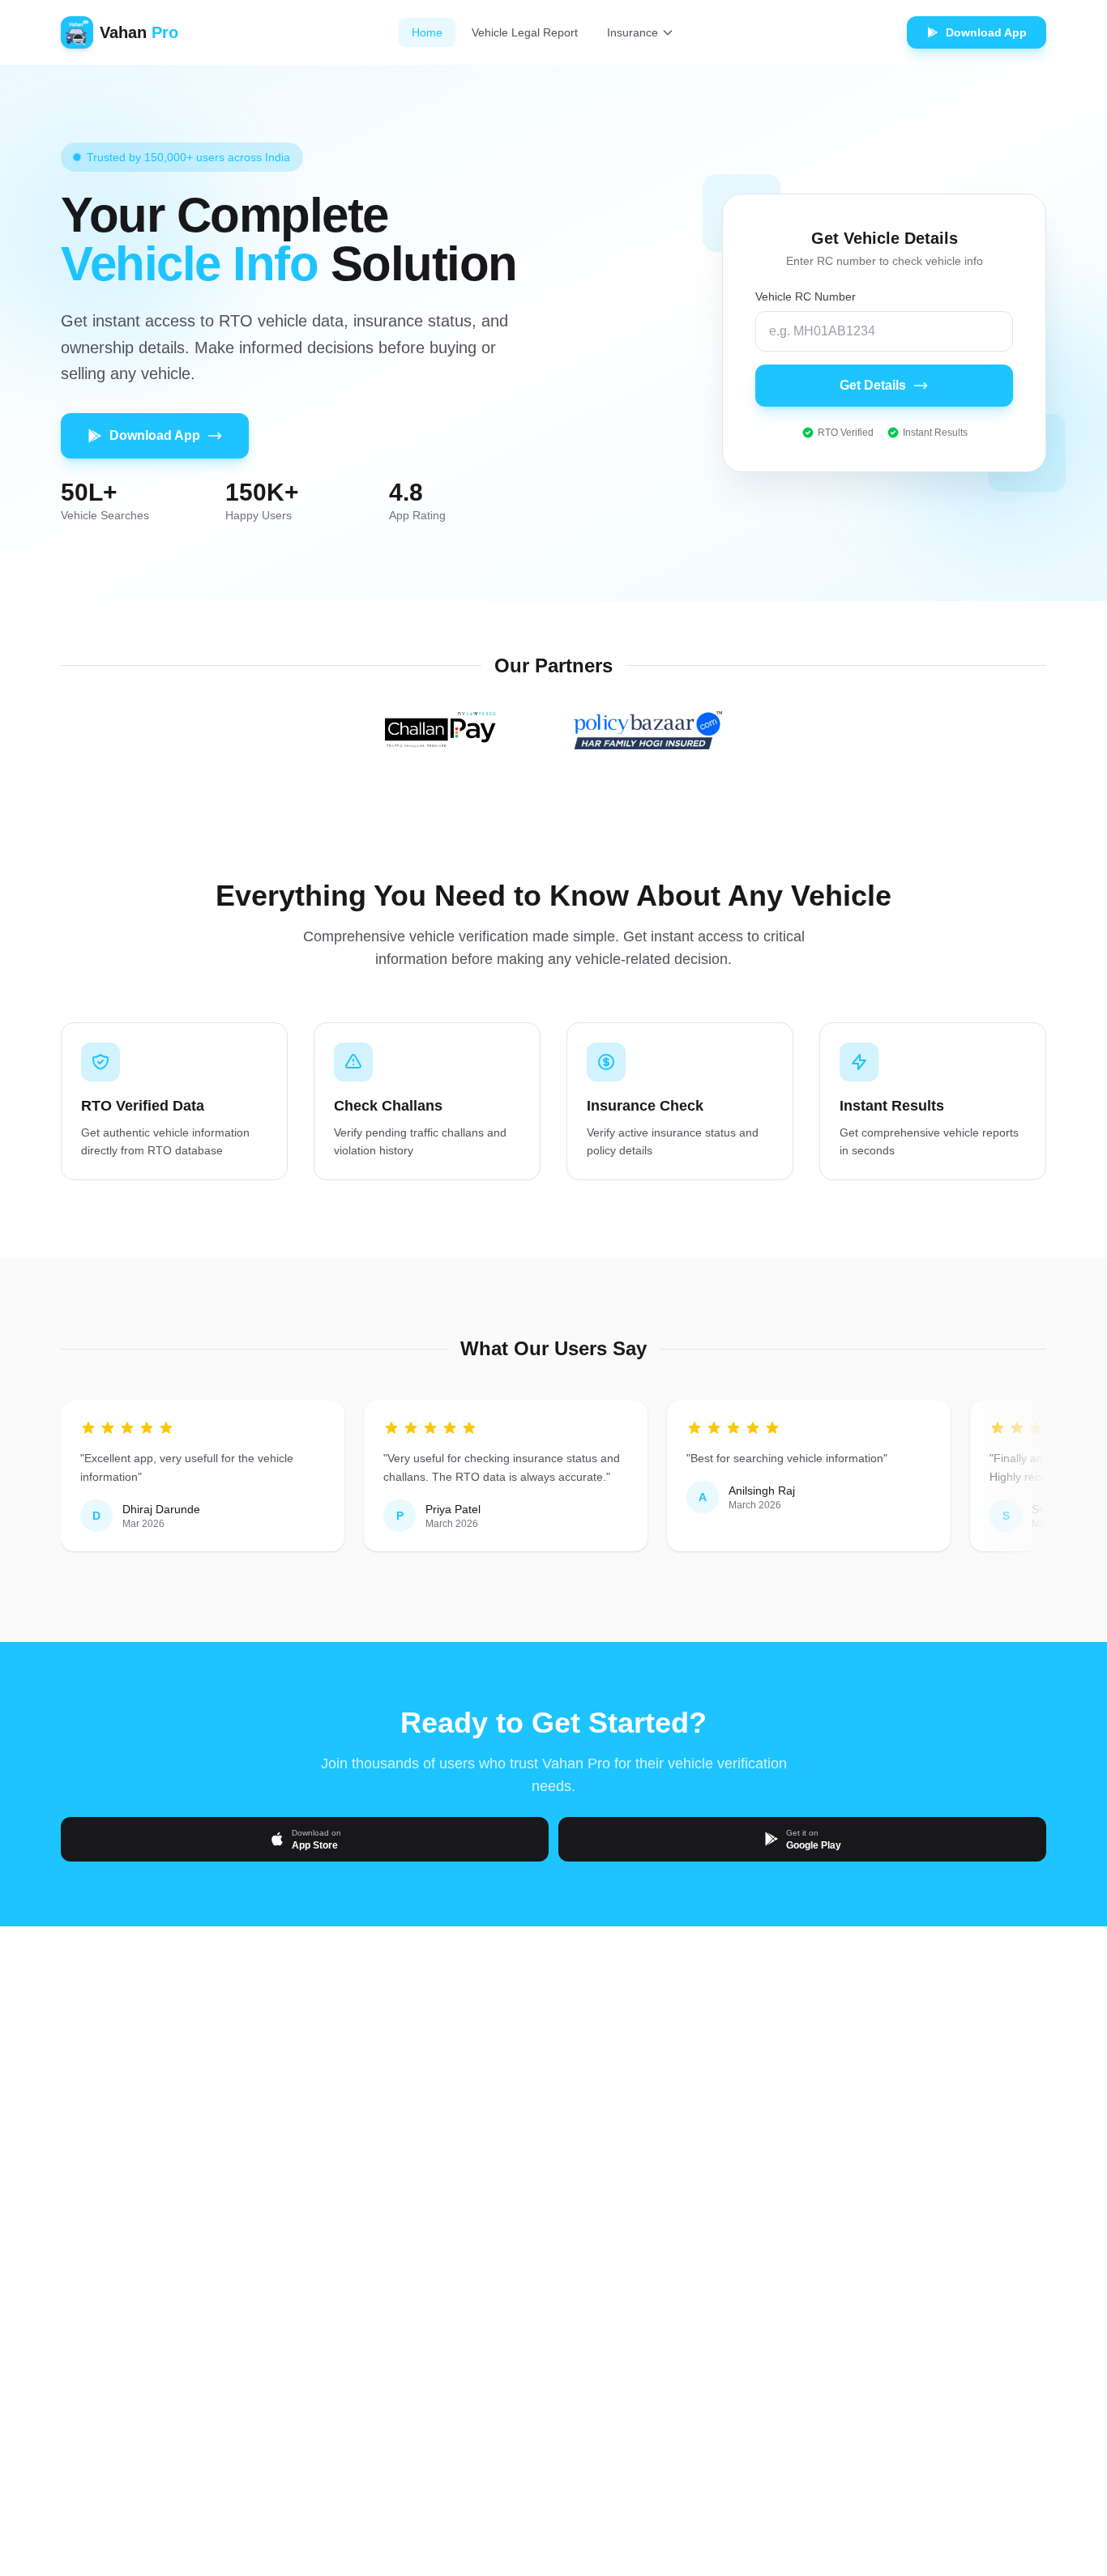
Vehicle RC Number (806, 296)
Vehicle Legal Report (525, 32)
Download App (155, 435)
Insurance (633, 32)
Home (427, 32)
